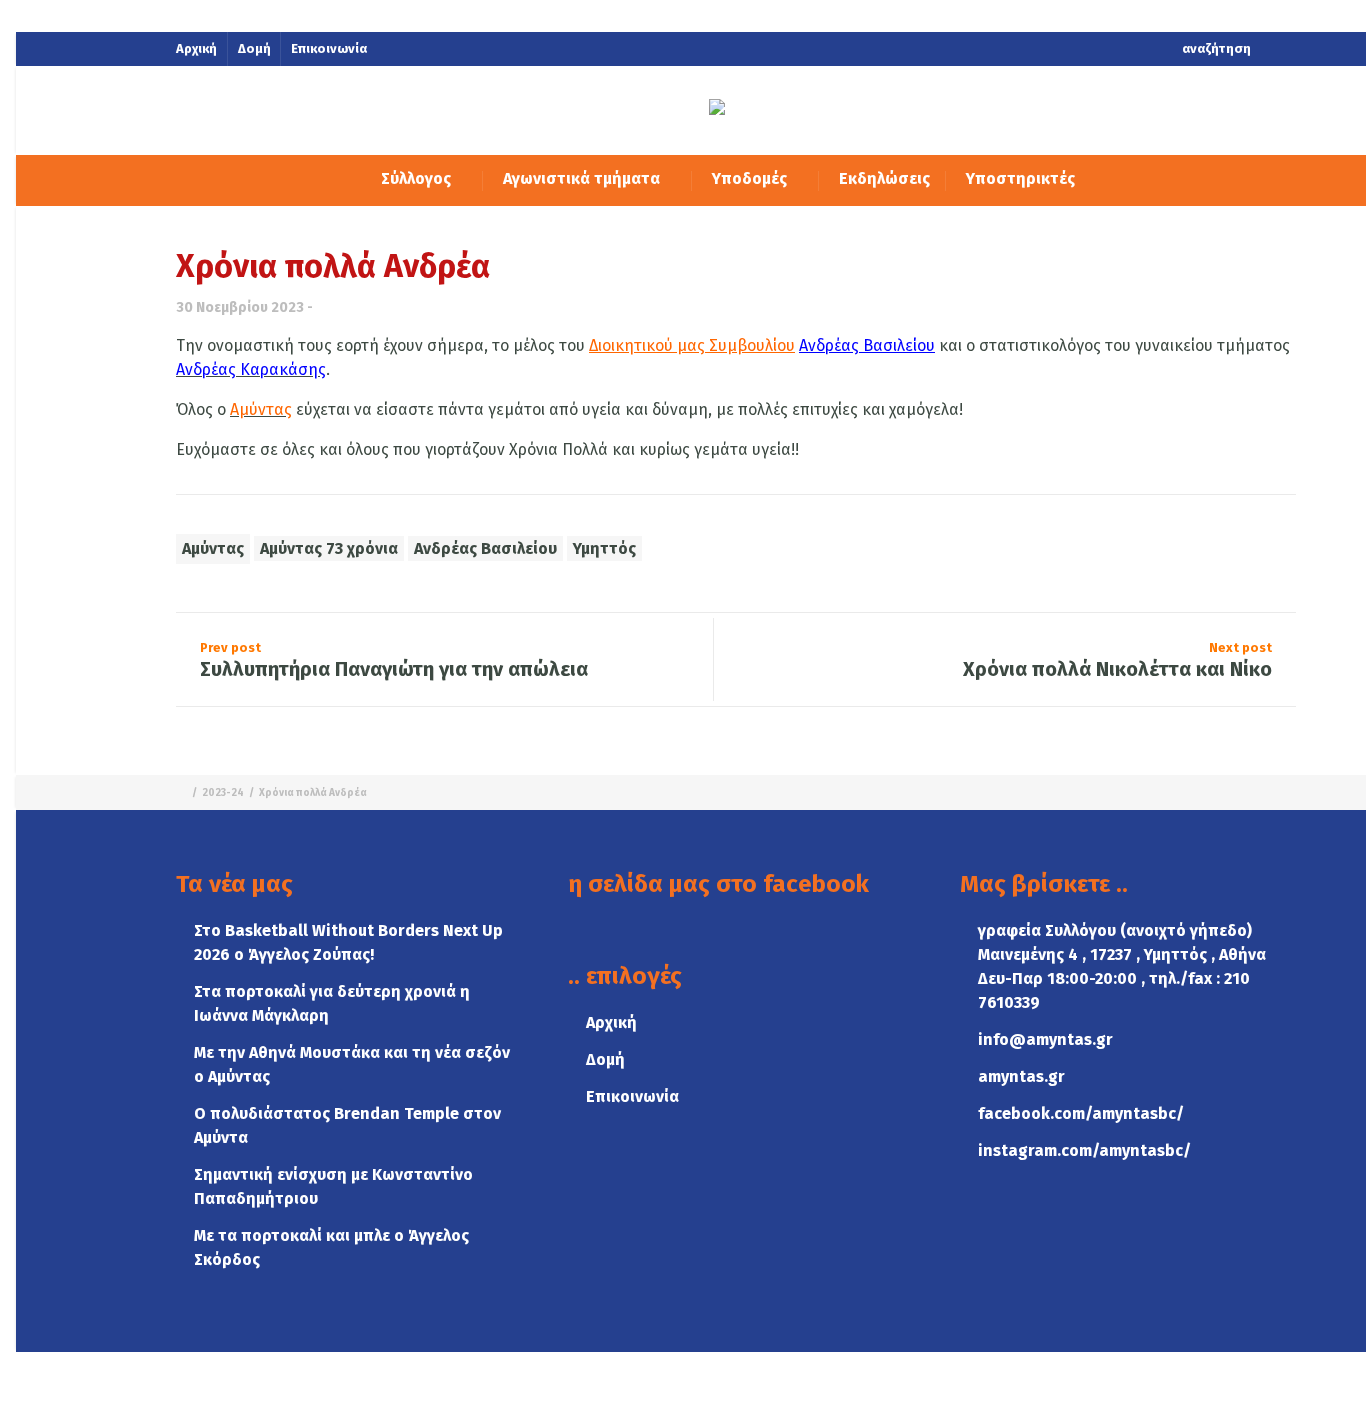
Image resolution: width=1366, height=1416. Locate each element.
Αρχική (196, 48)
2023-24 (223, 793)
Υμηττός (604, 548)
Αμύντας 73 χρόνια (329, 548)
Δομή (254, 48)
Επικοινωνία (329, 48)
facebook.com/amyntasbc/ (1081, 1113)
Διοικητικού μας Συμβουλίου (692, 345)
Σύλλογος (418, 178)
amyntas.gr (1021, 1076)
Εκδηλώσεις (884, 178)
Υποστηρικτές (1020, 178)
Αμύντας (213, 548)
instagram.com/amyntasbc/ (1084, 1150)
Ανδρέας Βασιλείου (867, 345)
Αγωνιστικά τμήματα (583, 178)
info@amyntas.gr (1045, 1039)
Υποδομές (751, 178)
